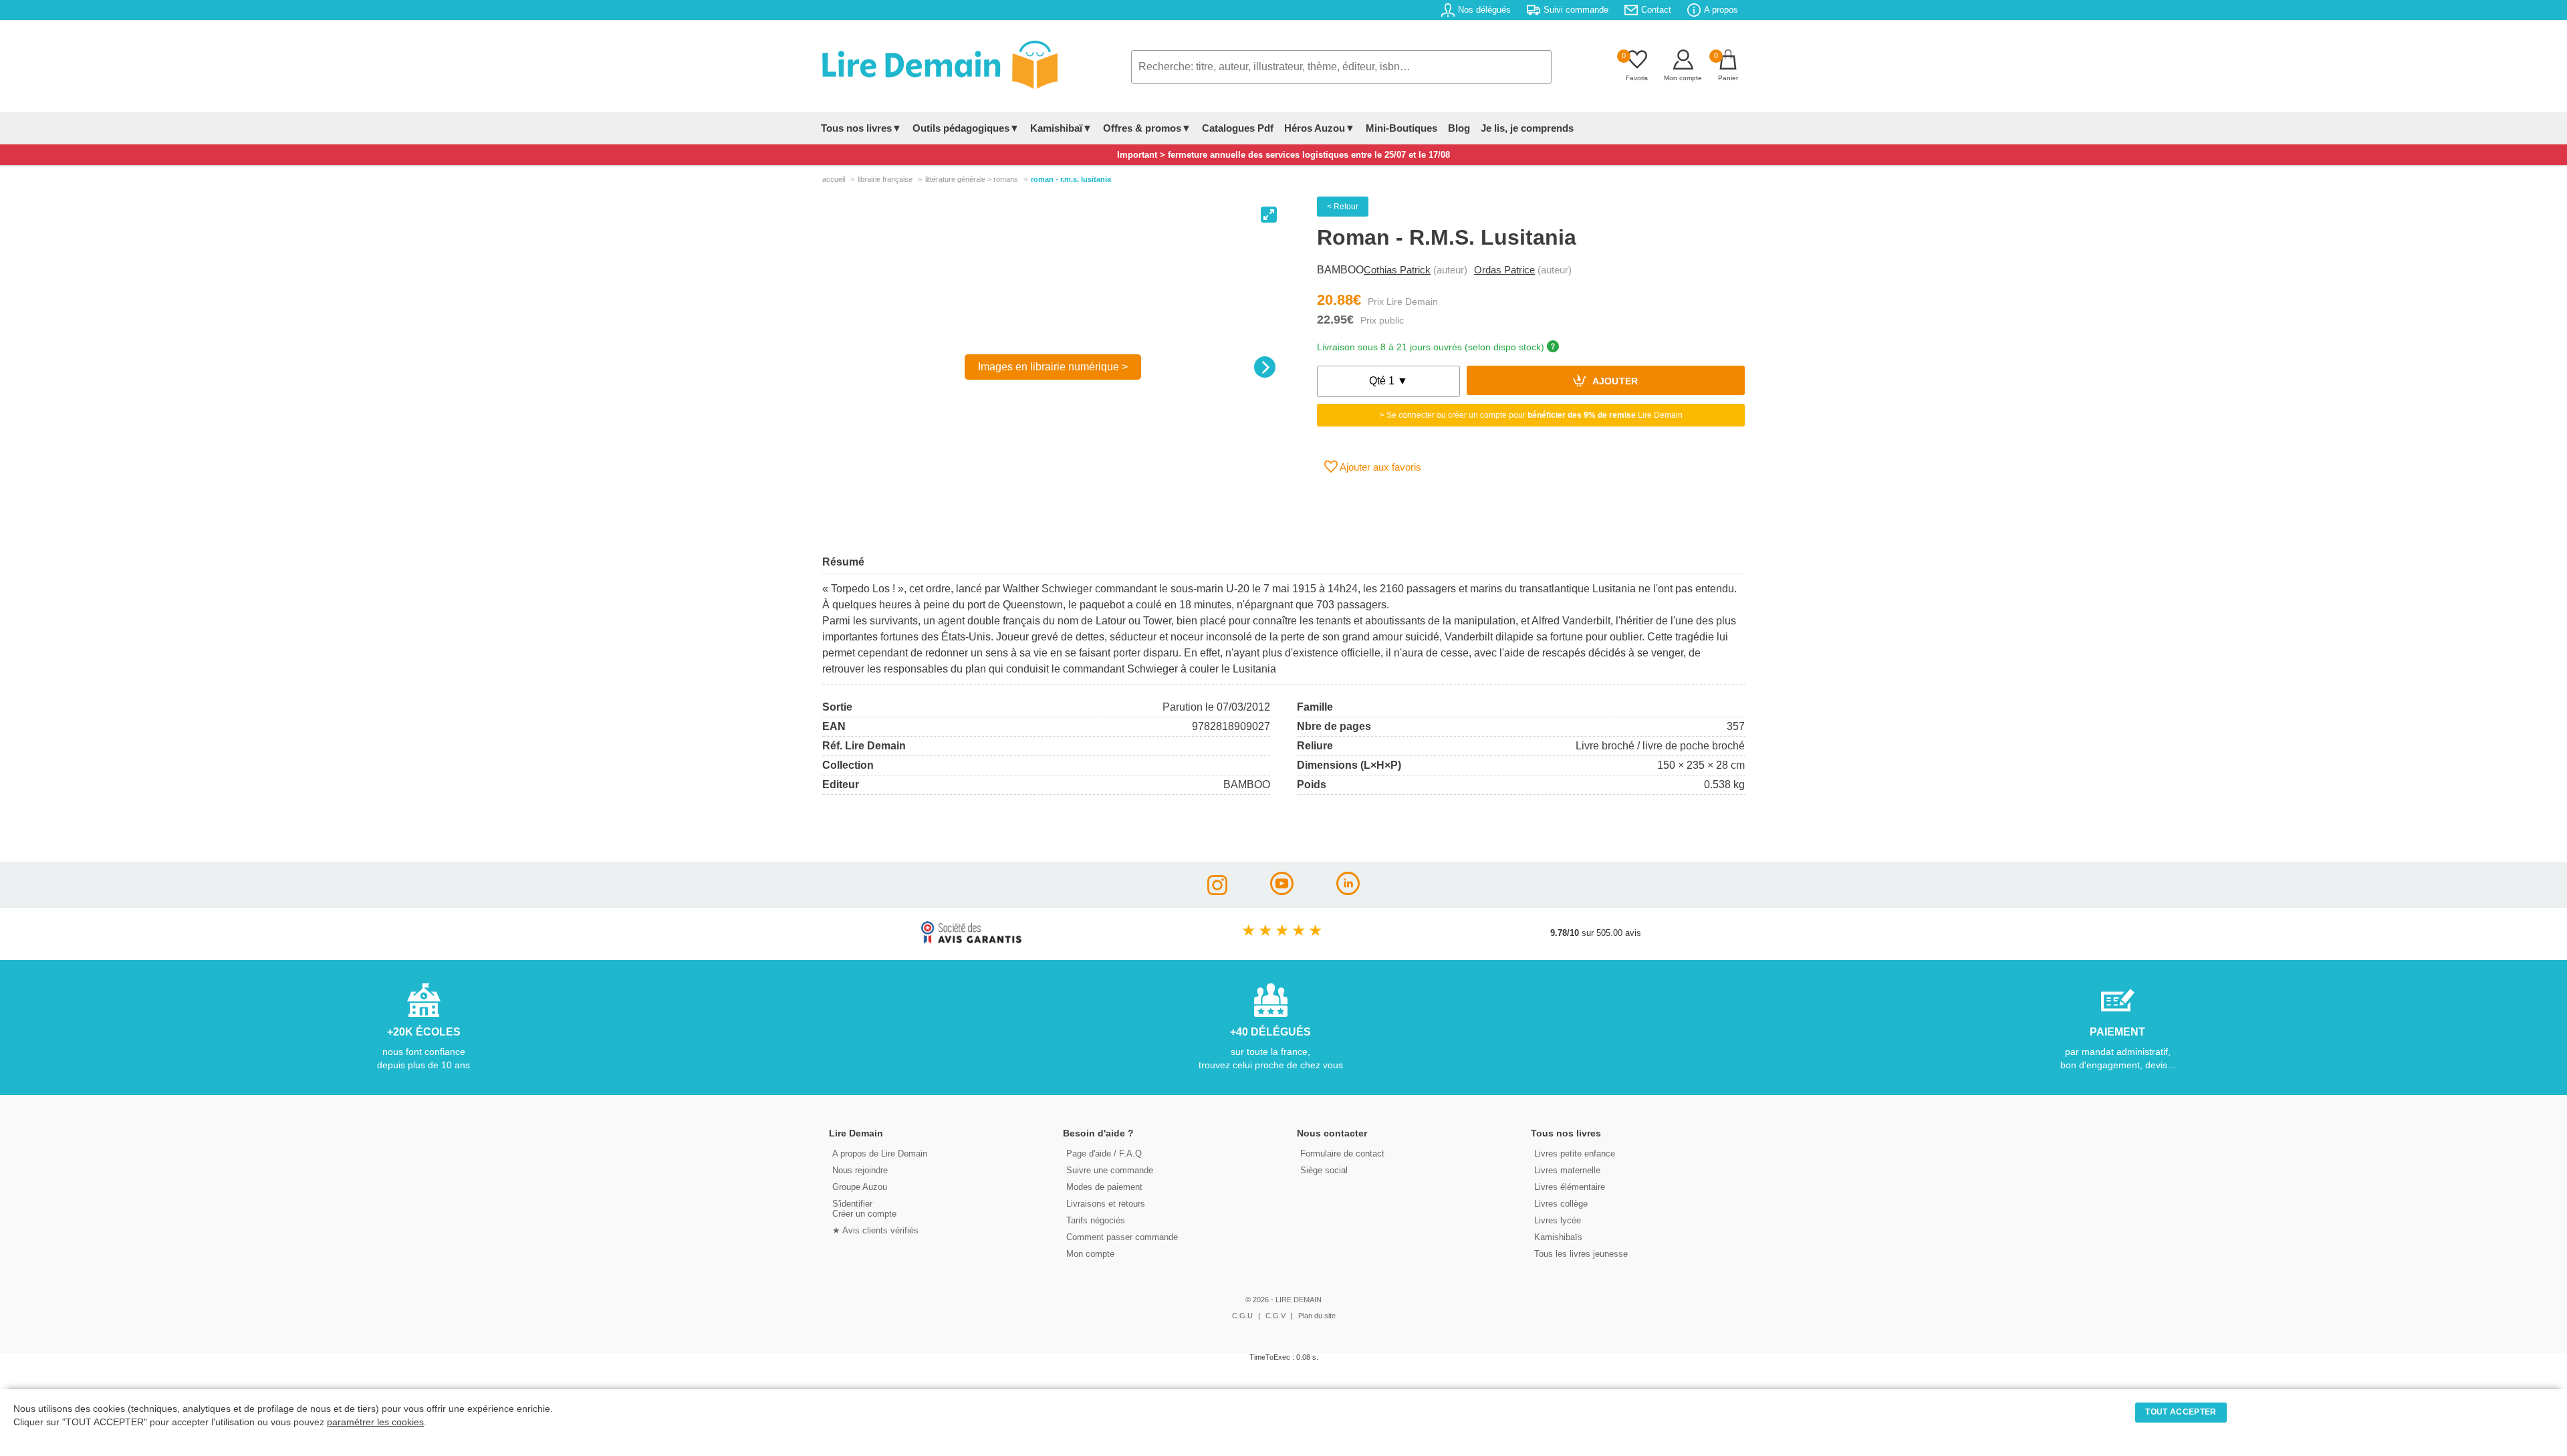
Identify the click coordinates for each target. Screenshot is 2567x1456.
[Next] (1265, 367)
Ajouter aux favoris (1379, 467)
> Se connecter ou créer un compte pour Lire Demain (1531, 415)
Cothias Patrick (1397, 270)
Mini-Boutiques (1401, 128)
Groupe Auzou (860, 1187)
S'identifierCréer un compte (864, 1209)
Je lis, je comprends (1527, 128)
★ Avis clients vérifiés (875, 1230)
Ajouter (1614, 382)
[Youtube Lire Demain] (1282, 891)
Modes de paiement (1104, 1187)
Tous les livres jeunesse (1581, 1254)
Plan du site (1317, 1316)
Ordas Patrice (1504, 270)
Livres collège (1561, 1204)
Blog (1459, 128)
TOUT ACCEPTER (2181, 1412)
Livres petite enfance (1575, 1154)
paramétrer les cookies (375, 1422)
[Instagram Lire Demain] (1217, 891)
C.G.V (1275, 1316)
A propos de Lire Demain (880, 1154)
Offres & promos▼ (1147, 128)
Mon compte (1090, 1254)
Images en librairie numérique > (1053, 367)
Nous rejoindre (860, 1170)
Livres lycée (1558, 1220)
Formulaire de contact (1342, 1154)
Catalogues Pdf (1238, 128)
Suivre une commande (1110, 1170)
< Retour (1343, 207)
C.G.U (1242, 1316)
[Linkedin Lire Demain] (1348, 891)
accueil (834, 179)
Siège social (1324, 1170)
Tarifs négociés (1096, 1220)
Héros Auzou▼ (1320, 128)
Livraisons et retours (1106, 1204)
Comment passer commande (1122, 1237)
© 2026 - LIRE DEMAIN (1283, 1300)
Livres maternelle (1567, 1170)
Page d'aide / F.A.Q (1104, 1154)
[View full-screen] (1269, 215)
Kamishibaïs (1558, 1237)
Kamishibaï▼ (1061, 128)
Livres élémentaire (1570, 1187)
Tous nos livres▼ (861, 128)
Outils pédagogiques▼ (966, 128)
